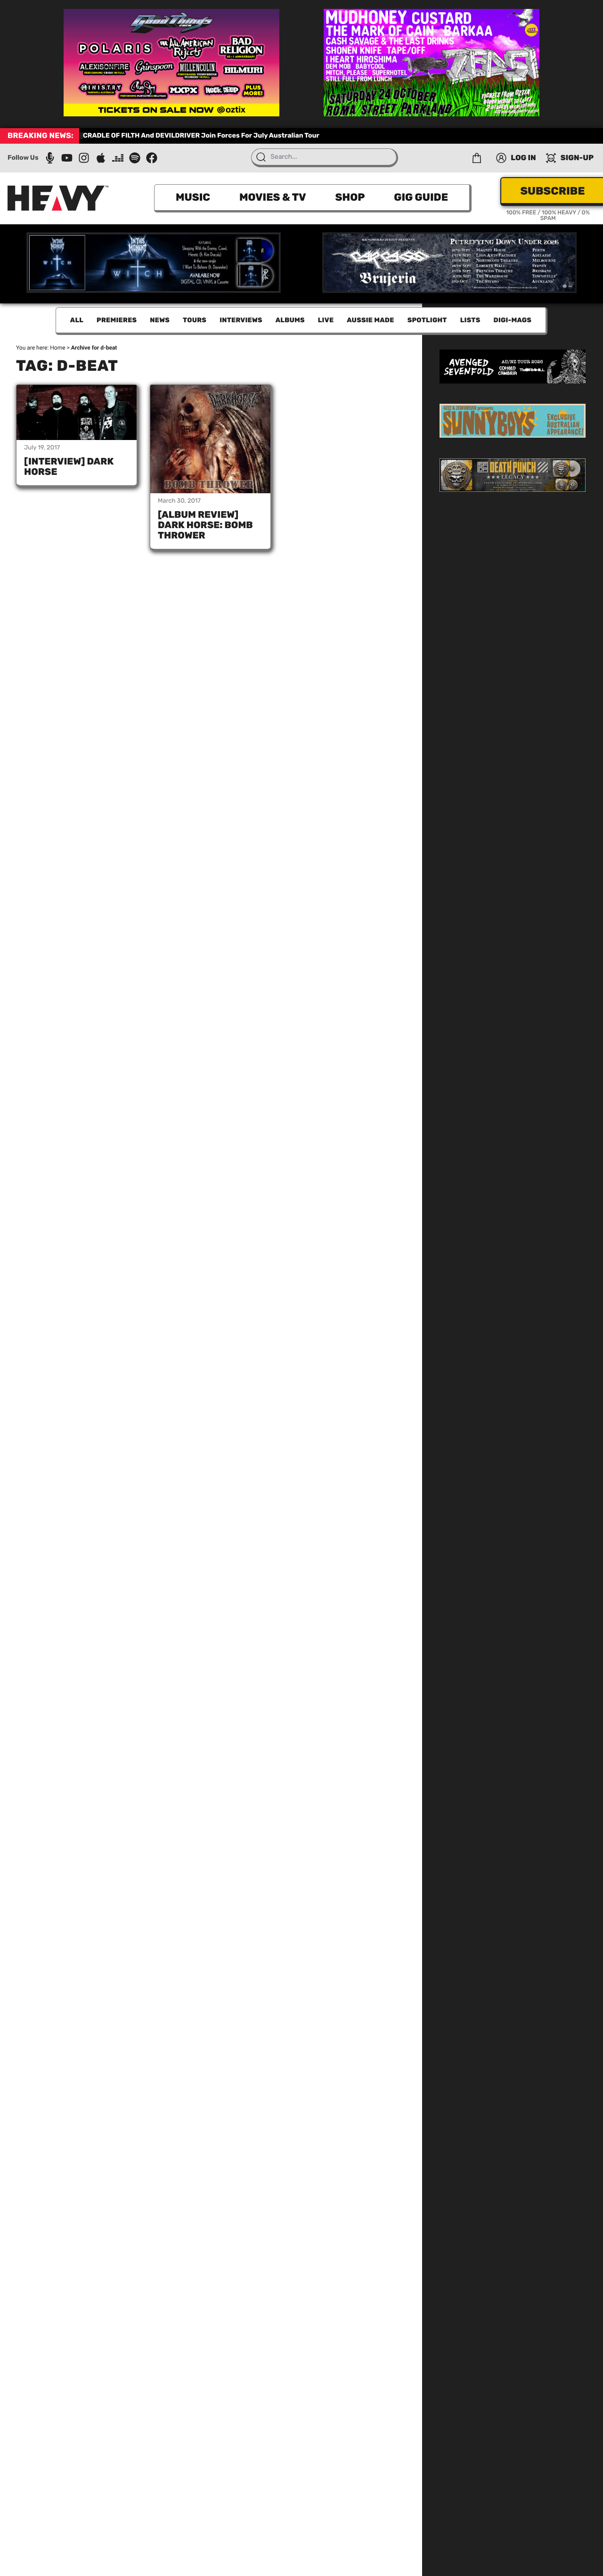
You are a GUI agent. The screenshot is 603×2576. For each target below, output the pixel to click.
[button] (477, 158)
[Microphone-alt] (50, 158)
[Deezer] (118, 158)
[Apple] (101, 158)
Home (57, 348)
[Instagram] (84, 158)
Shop (350, 197)
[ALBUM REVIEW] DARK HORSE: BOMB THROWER (205, 525)
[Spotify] (135, 158)
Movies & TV (273, 197)
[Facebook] (152, 158)
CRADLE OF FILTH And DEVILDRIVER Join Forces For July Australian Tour (201, 135)
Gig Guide (421, 197)
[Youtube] (67, 158)
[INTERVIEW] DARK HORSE (69, 466)
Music (193, 197)
